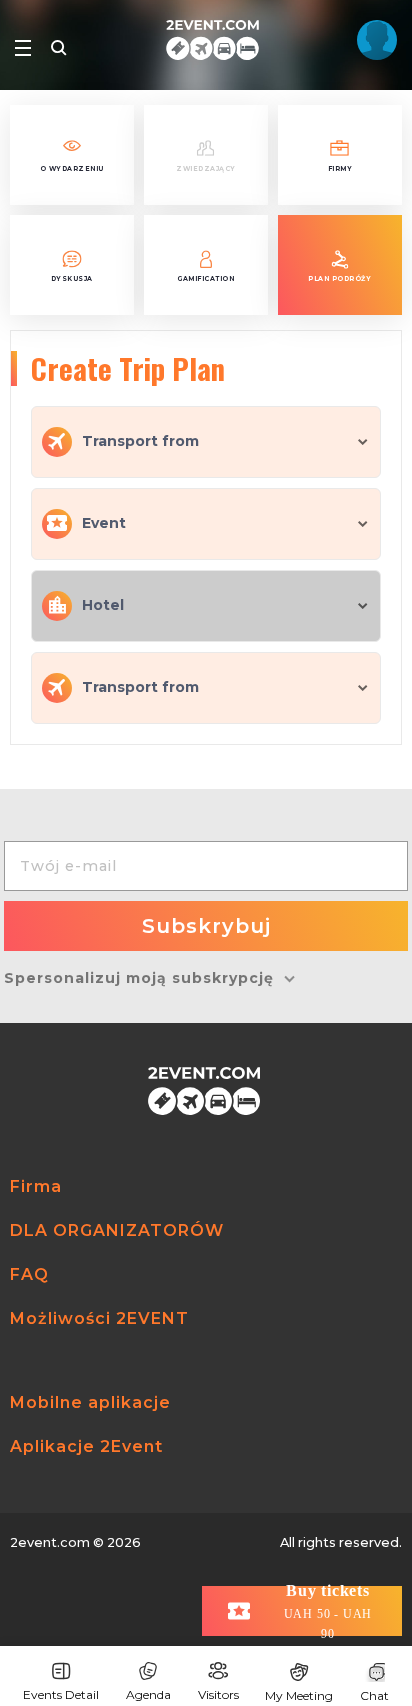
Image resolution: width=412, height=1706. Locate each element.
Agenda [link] (148, 1694)
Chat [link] (374, 1695)
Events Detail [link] (61, 1694)
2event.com (50, 1542)
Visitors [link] (218, 1694)
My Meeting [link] (299, 1695)
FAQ (29, 1274)
